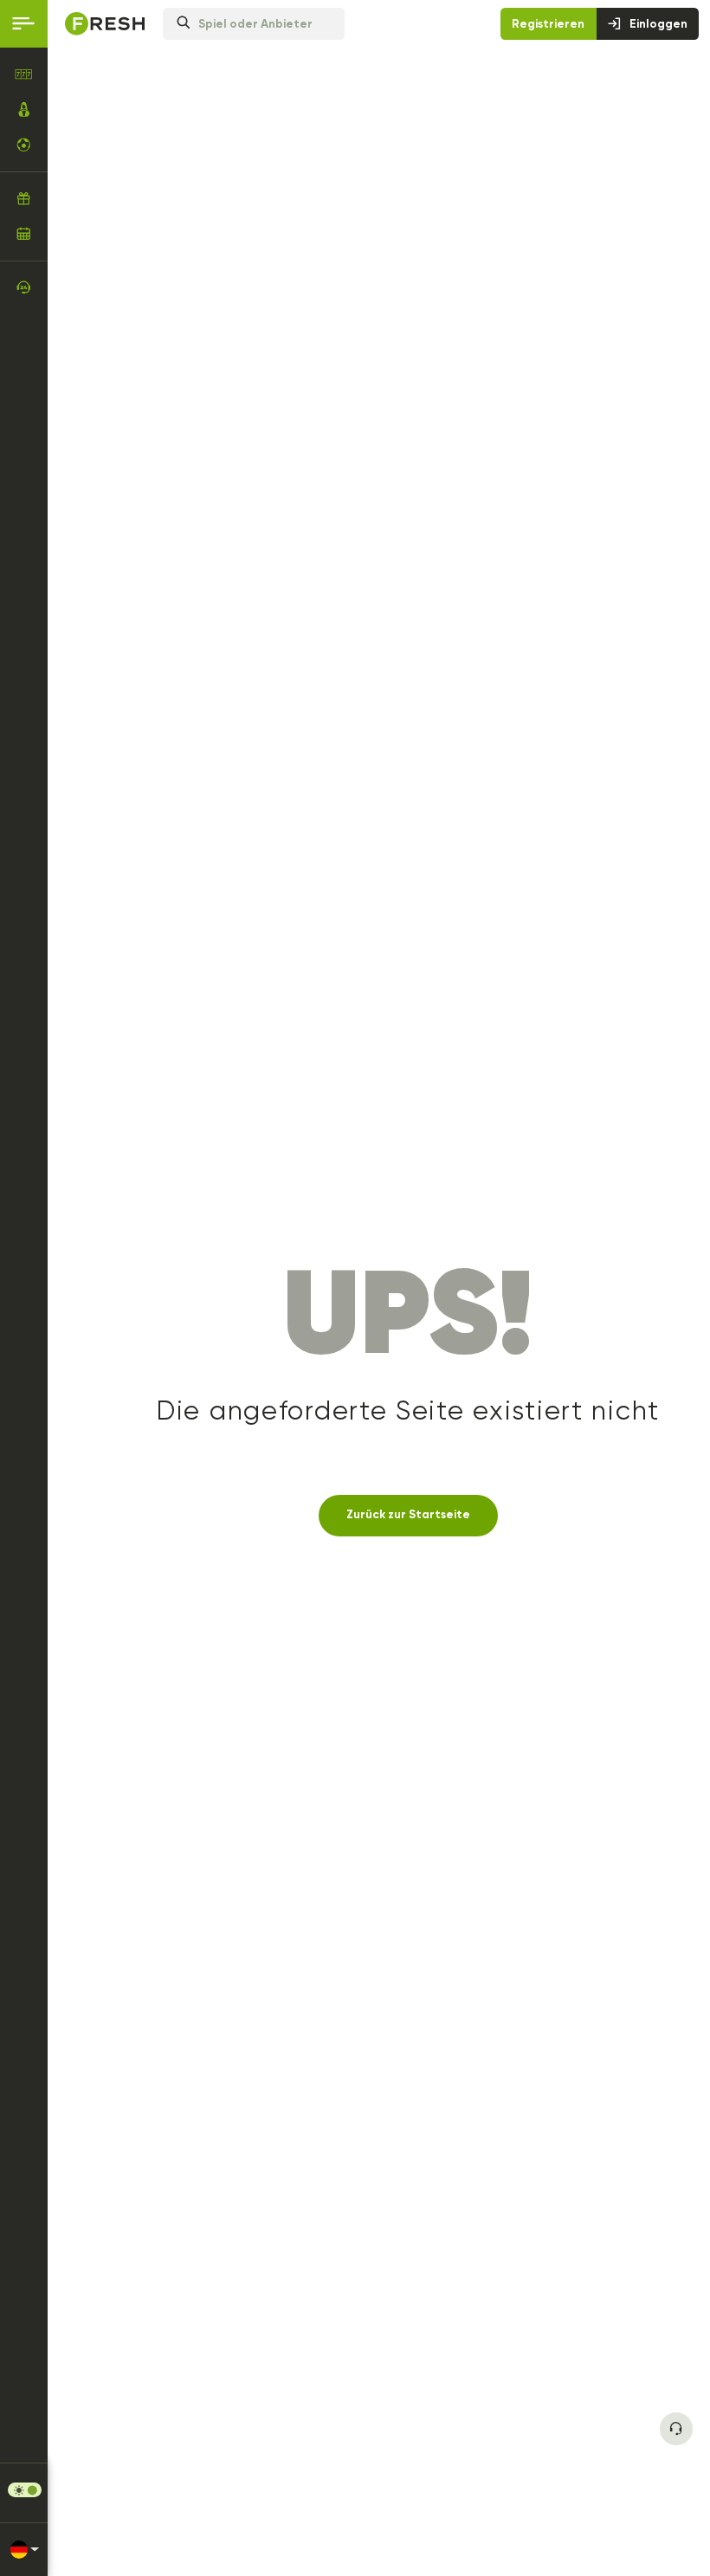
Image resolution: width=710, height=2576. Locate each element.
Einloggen (658, 24)
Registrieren (548, 24)
